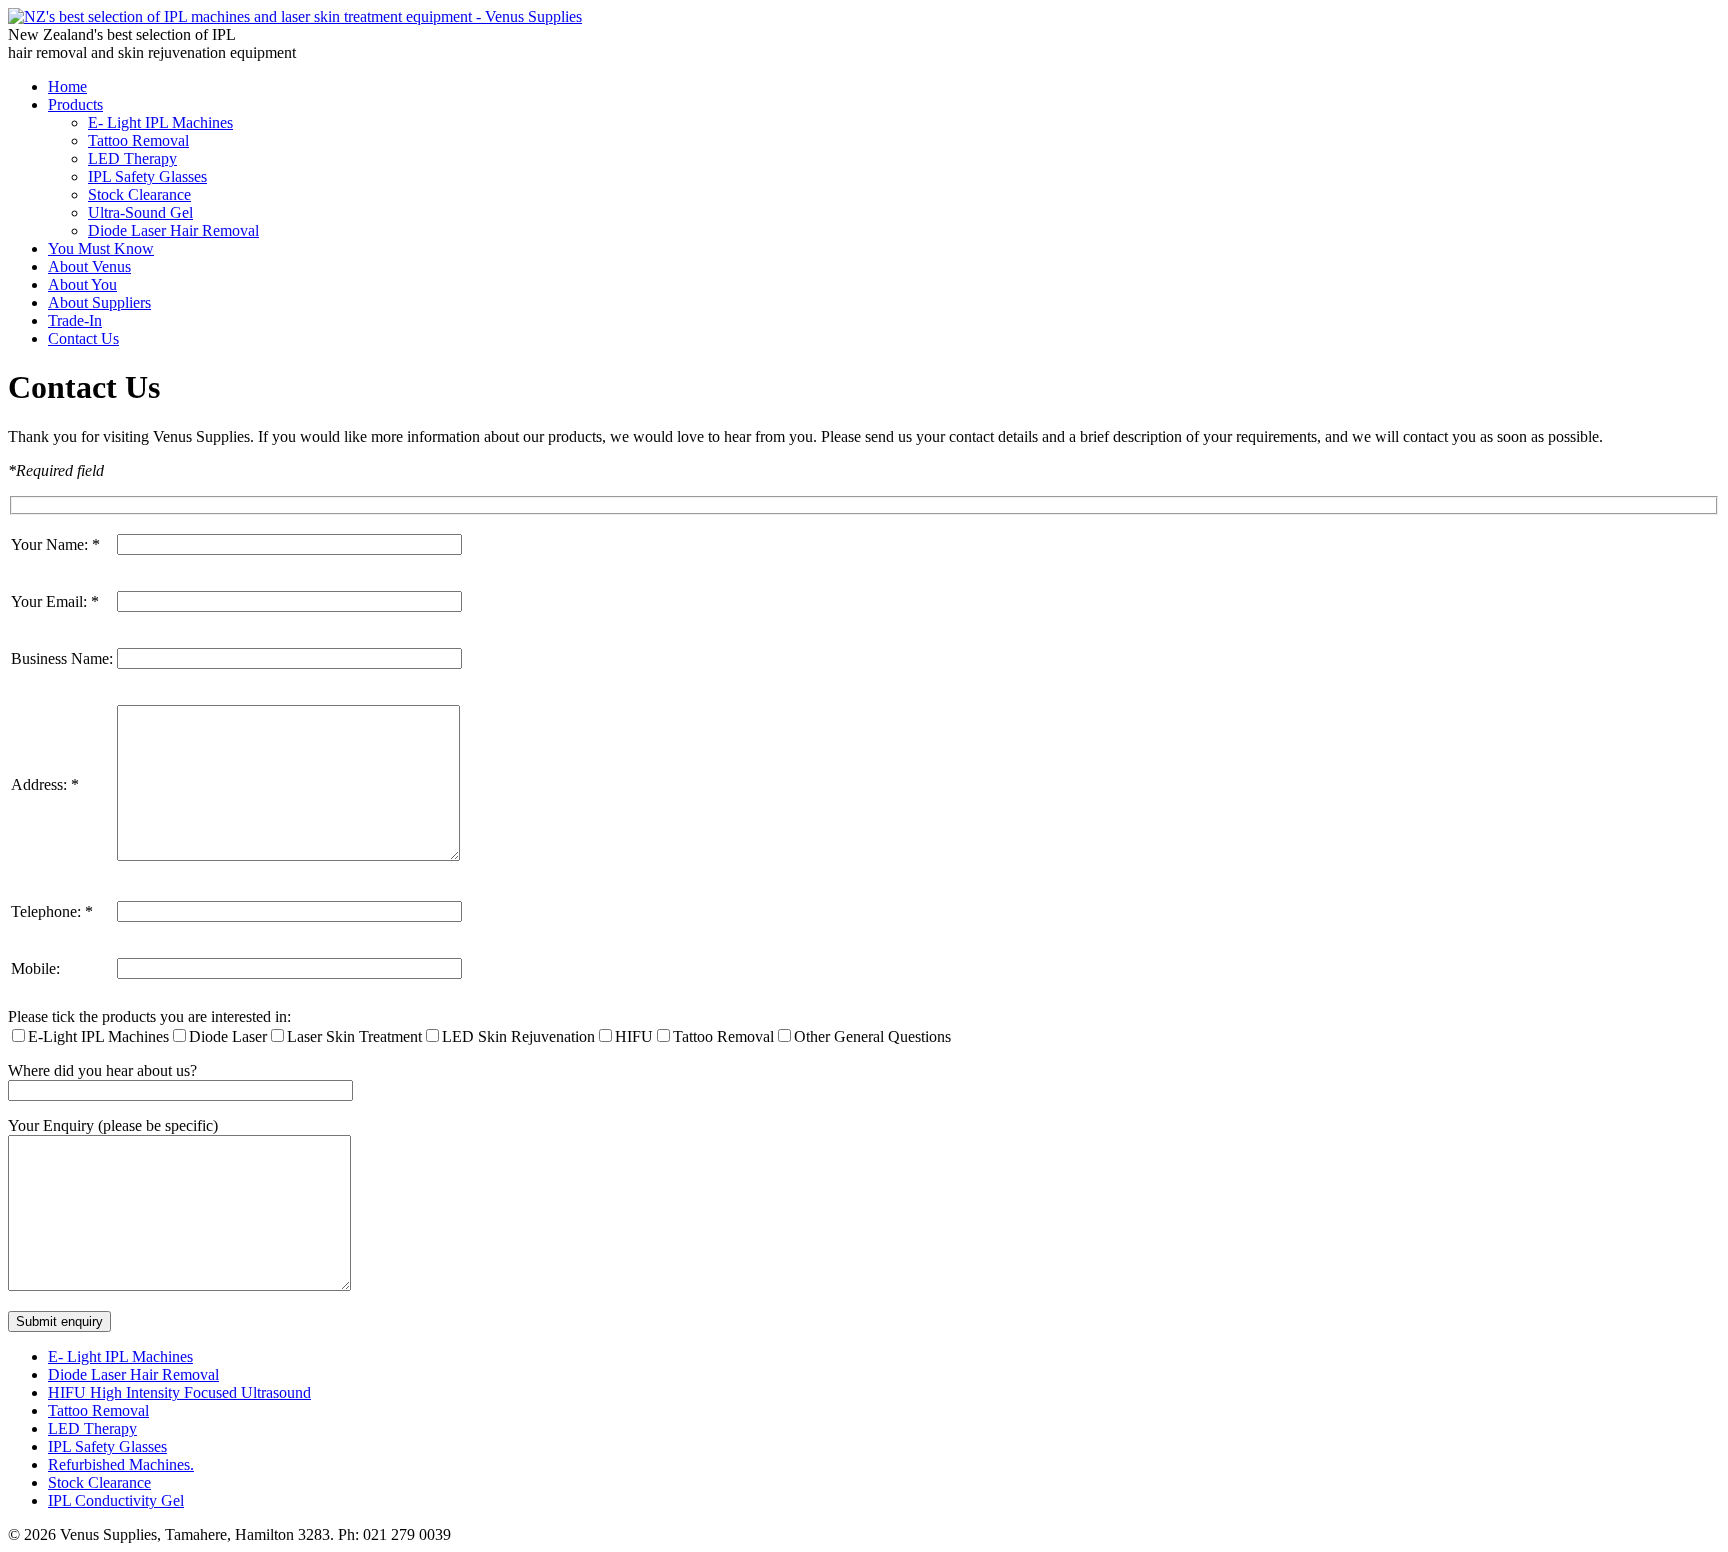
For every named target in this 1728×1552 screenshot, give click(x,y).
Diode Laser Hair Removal (173, 230)
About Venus (89, 266)
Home (67, 86)
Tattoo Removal (138, 140)
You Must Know (101, 248)
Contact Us (83, 338)
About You (82, 284)
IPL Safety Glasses (147, 176)
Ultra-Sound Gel (140, 212)
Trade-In (75, 320)
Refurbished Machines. (121, 1464)
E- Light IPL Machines (160, 122)
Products (75, 104)
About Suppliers (99, 302)
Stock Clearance (139, 194)
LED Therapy (132, 158)
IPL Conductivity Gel (116, 1500)
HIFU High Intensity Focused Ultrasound (179, 1392)
